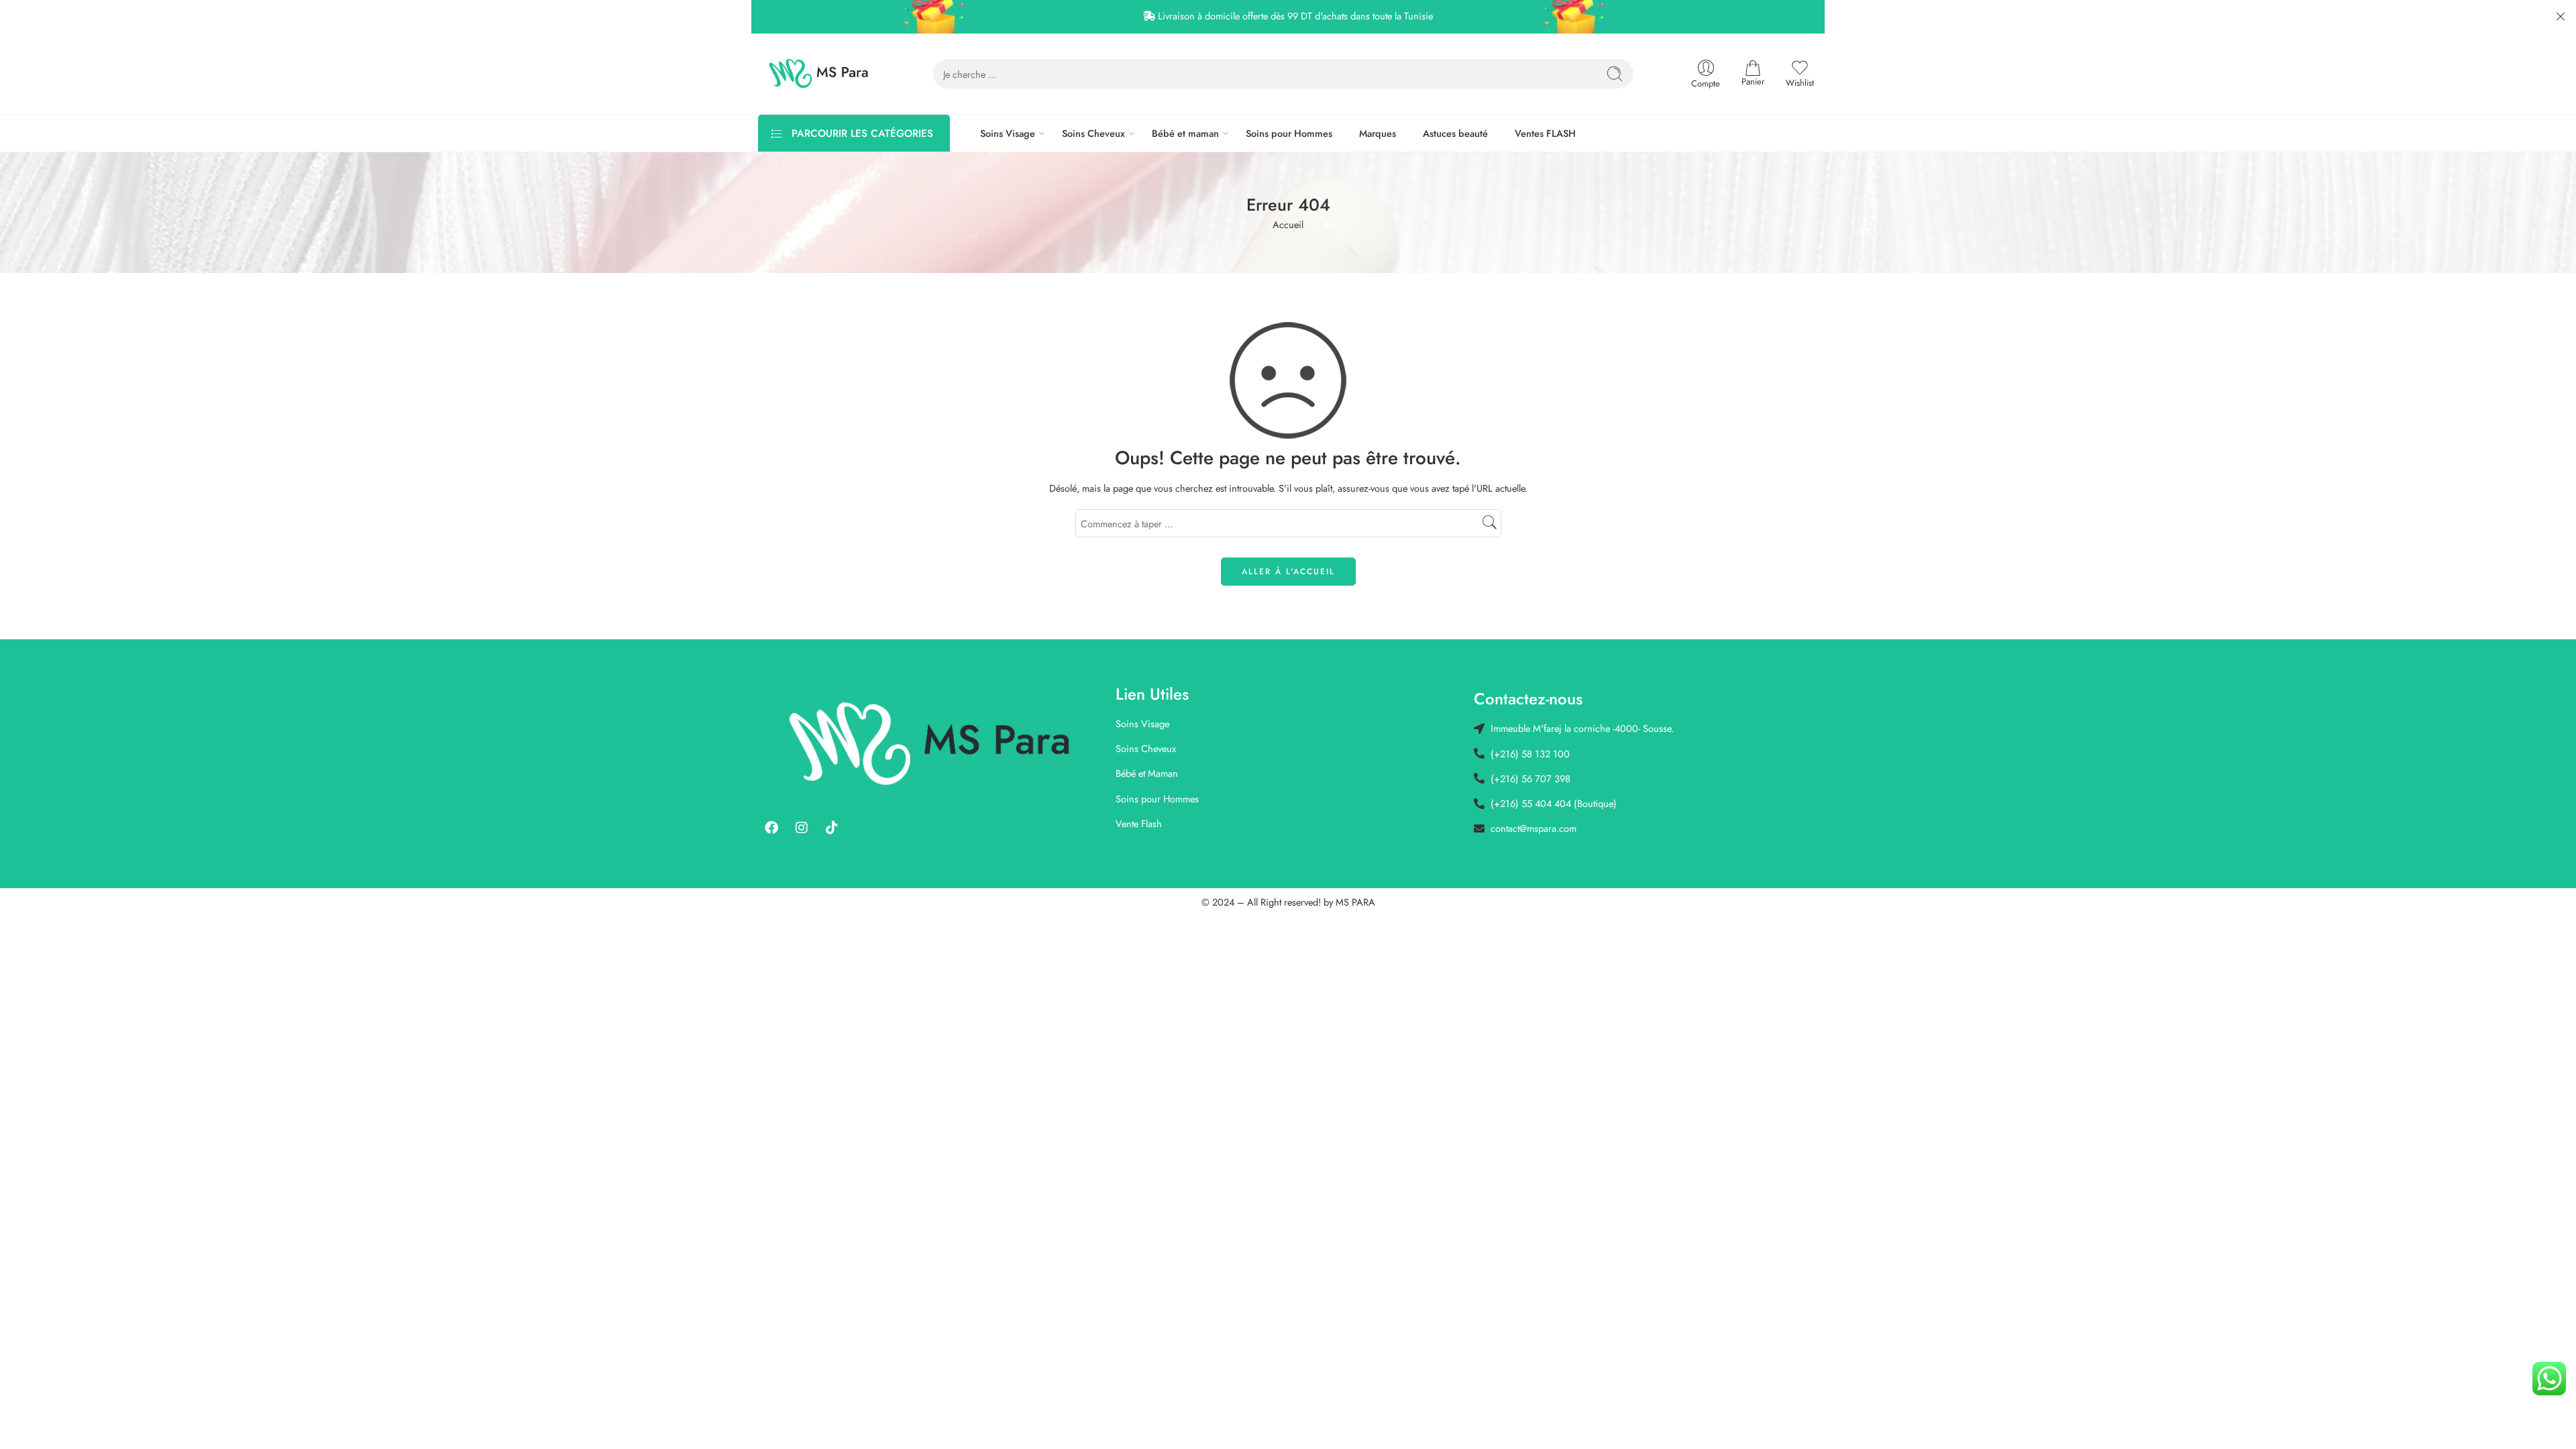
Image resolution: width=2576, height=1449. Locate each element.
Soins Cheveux (1093, 133)
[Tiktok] (832, 828)
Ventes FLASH (1545, 133)
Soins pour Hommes (1289, 133)
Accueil (1288, 224)
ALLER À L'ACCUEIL (1288, 572)
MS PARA (1355, 902)
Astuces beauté (1455, 133)
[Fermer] (2561, 17)
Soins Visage (1008, 133)
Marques (1378, 133)
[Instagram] (802, 828)
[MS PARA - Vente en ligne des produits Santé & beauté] (819, 74)
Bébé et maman (1185, 133)
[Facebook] (771, 828)
